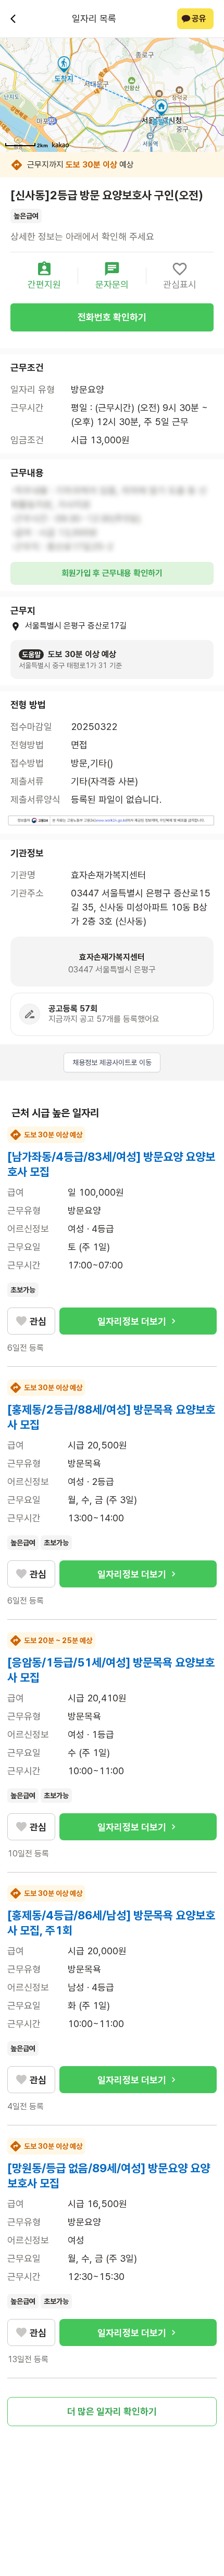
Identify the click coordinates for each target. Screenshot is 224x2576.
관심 (38, 1321)
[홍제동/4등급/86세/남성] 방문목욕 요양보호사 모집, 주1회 (111, 1923)
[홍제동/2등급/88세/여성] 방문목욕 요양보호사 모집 (111, 1417)
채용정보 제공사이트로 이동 (112, 1062)
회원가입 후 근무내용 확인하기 (112, 573)
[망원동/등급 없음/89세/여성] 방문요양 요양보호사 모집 (109, 2176)
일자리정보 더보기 (132, 1321)
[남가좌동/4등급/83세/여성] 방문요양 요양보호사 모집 (111, 1164)
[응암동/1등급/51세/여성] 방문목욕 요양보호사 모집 (111, 1670)
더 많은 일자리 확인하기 (112, 2411)
